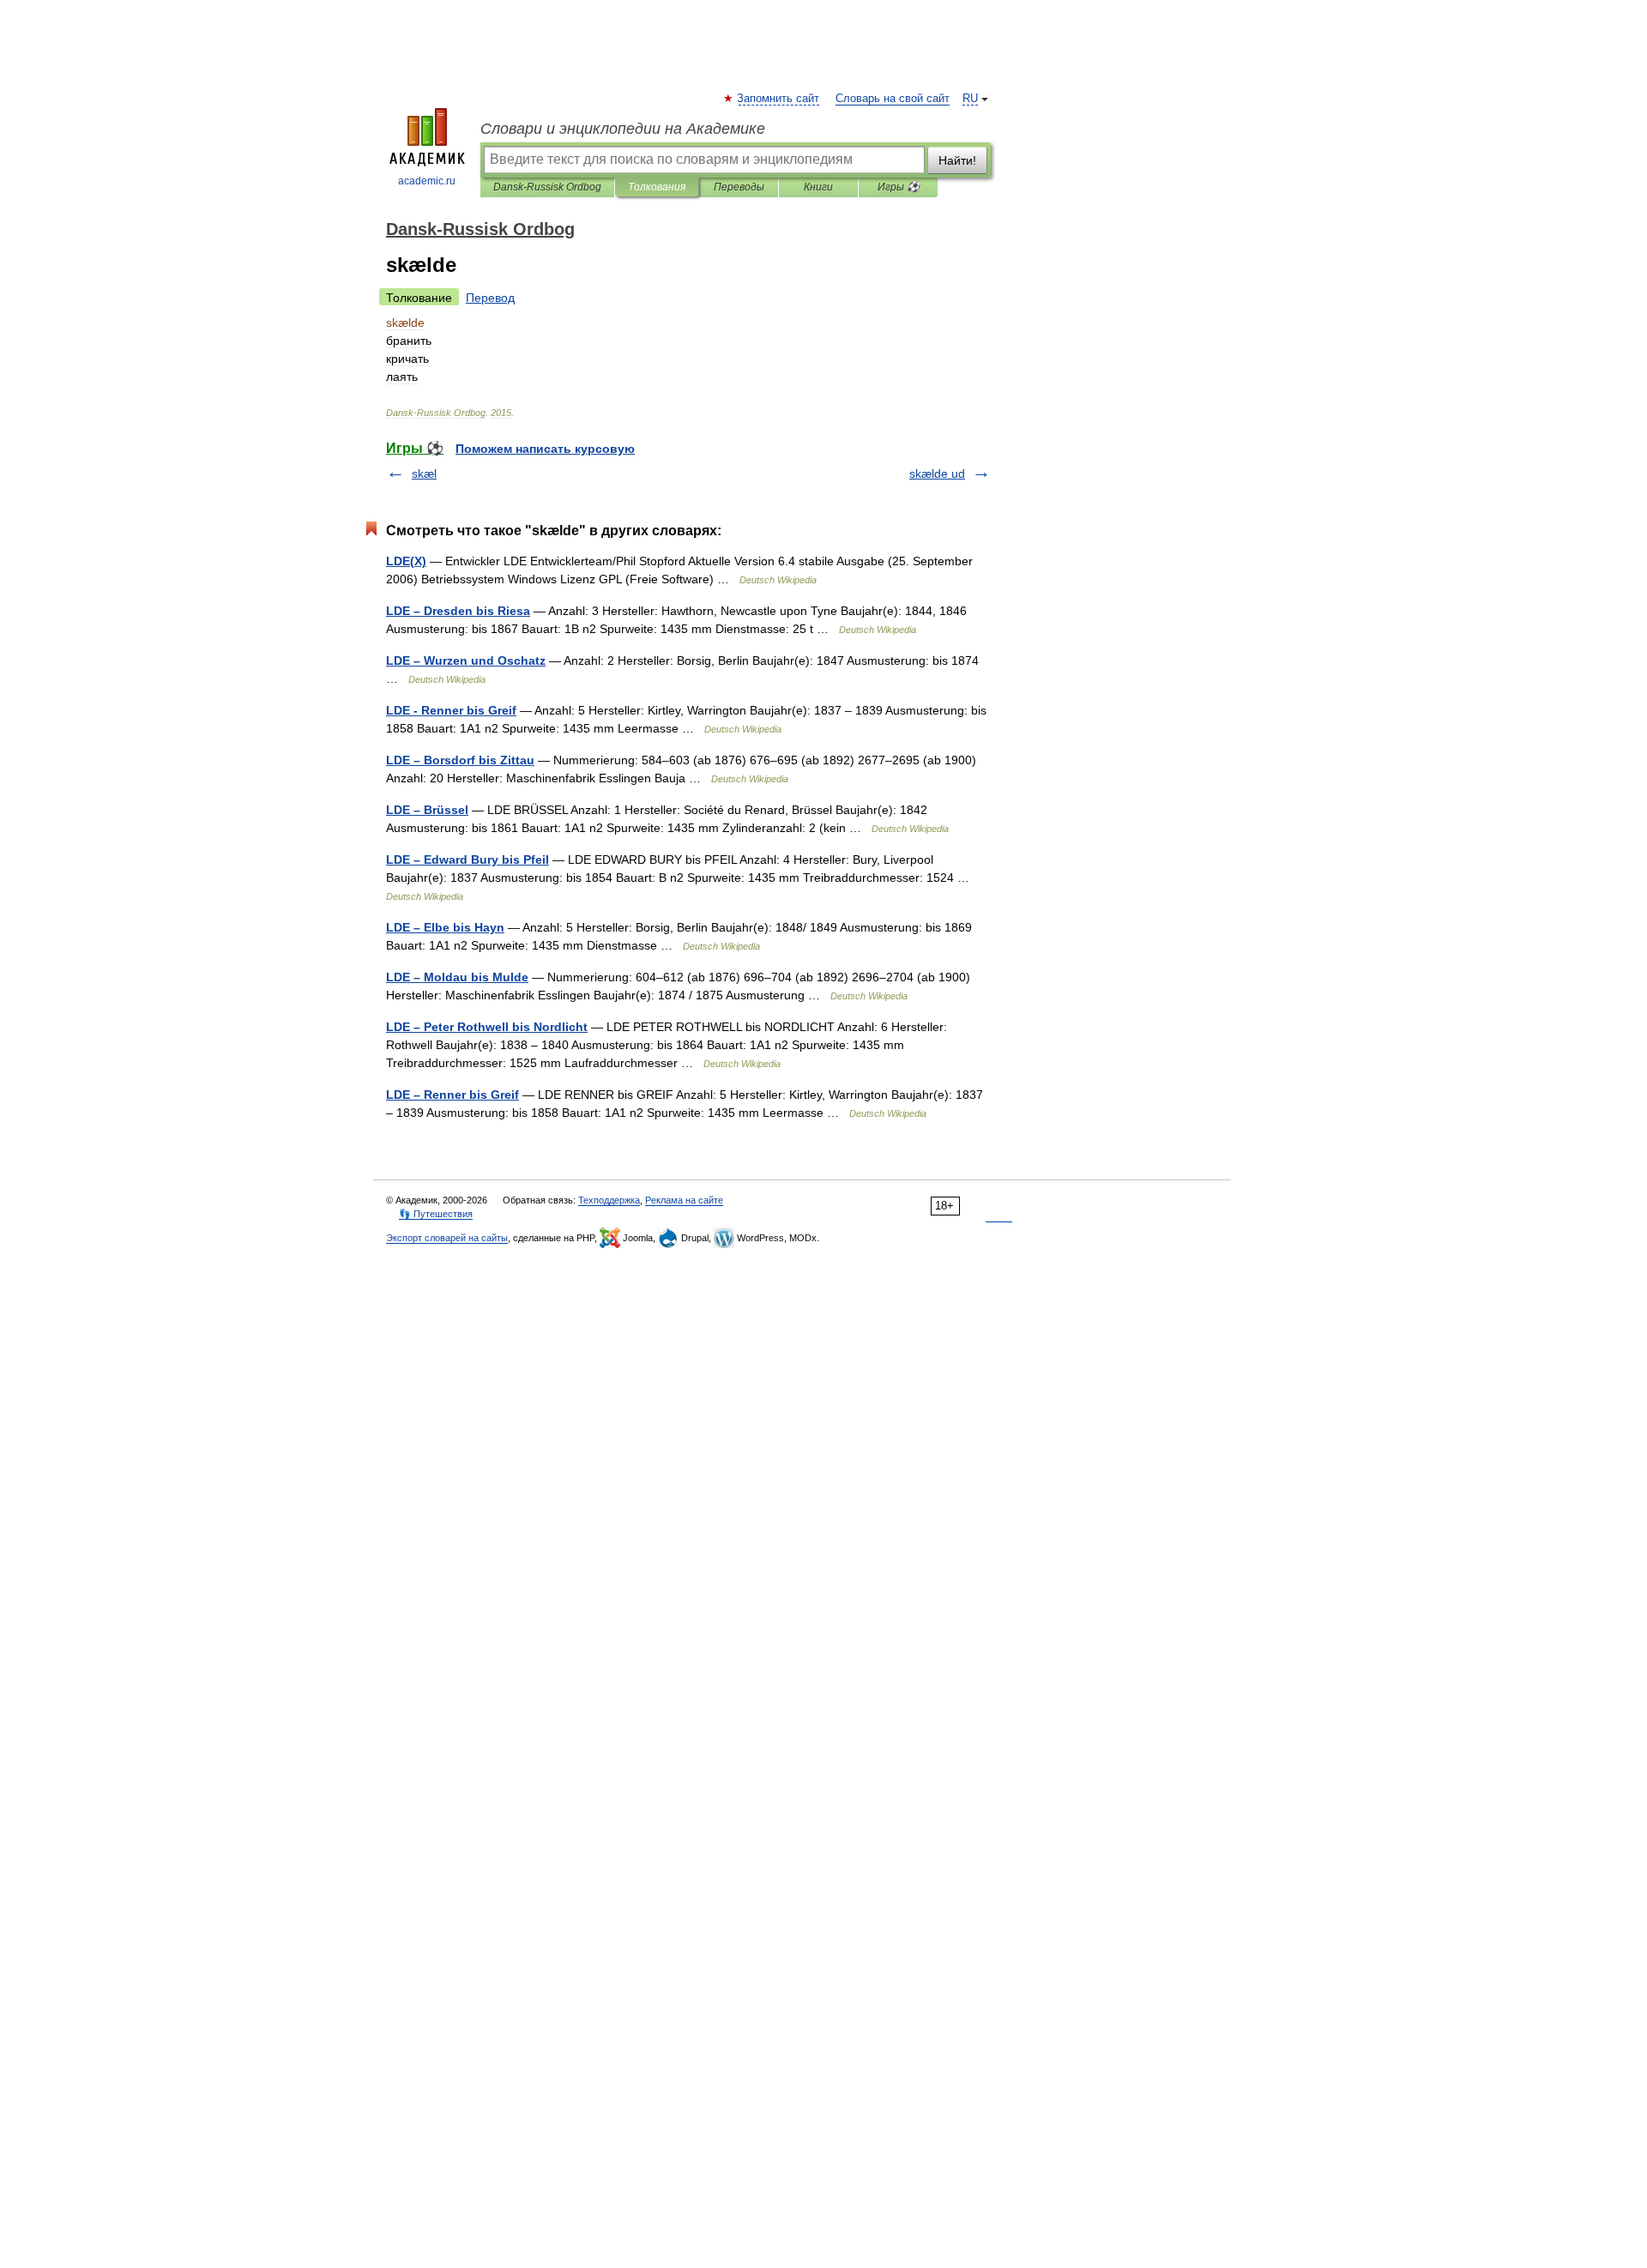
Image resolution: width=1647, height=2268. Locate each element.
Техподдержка (609, 1200)
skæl (424, 474)
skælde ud (937, 474)
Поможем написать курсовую (545, 449)
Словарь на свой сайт (893, 99)
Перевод (490, 298)
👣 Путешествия (436, 1214)
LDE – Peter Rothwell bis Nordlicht (487, 1027)
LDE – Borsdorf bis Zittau (460, 760)
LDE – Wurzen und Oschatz (466, 660)
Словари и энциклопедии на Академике (623, 129)
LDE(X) (406, 561)
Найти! (957, 160)
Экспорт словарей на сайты (447, 1238)
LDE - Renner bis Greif (451, 710)
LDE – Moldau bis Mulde (457, 977)
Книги (818, 187)
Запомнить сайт (779, 99)
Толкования (657, 187)
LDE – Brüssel (427, 810)
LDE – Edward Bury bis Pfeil (468, 860)
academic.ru (427, 181)
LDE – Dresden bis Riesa (458, 611)
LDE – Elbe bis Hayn (445, 927)
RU (970, 99)
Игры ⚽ (899, 187)
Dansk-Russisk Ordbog (547, 187)
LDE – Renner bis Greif (452, 1095)
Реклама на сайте (684, 1200)
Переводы (739, 187)
